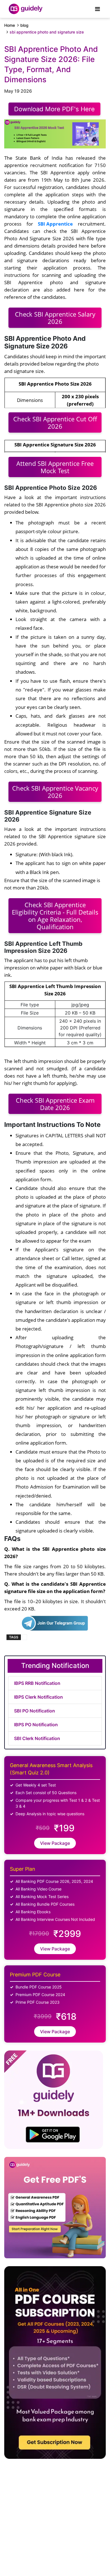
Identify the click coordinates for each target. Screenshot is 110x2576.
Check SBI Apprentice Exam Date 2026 (55, 1104)
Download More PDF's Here (54, 109)
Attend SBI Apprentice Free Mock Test (55, 467)
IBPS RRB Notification (37, 1683)
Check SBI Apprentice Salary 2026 (55, 318)
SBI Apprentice (55, 224)
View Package (55, 1843)
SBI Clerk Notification (37, 1738)
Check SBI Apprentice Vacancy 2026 (55, 792)
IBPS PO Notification (36, 1725)
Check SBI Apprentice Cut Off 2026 (55, 422)
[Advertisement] (46, 2510)
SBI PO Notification (35, 1711)
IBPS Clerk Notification (38, 1697)
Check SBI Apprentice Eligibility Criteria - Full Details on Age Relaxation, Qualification (55, 916)
